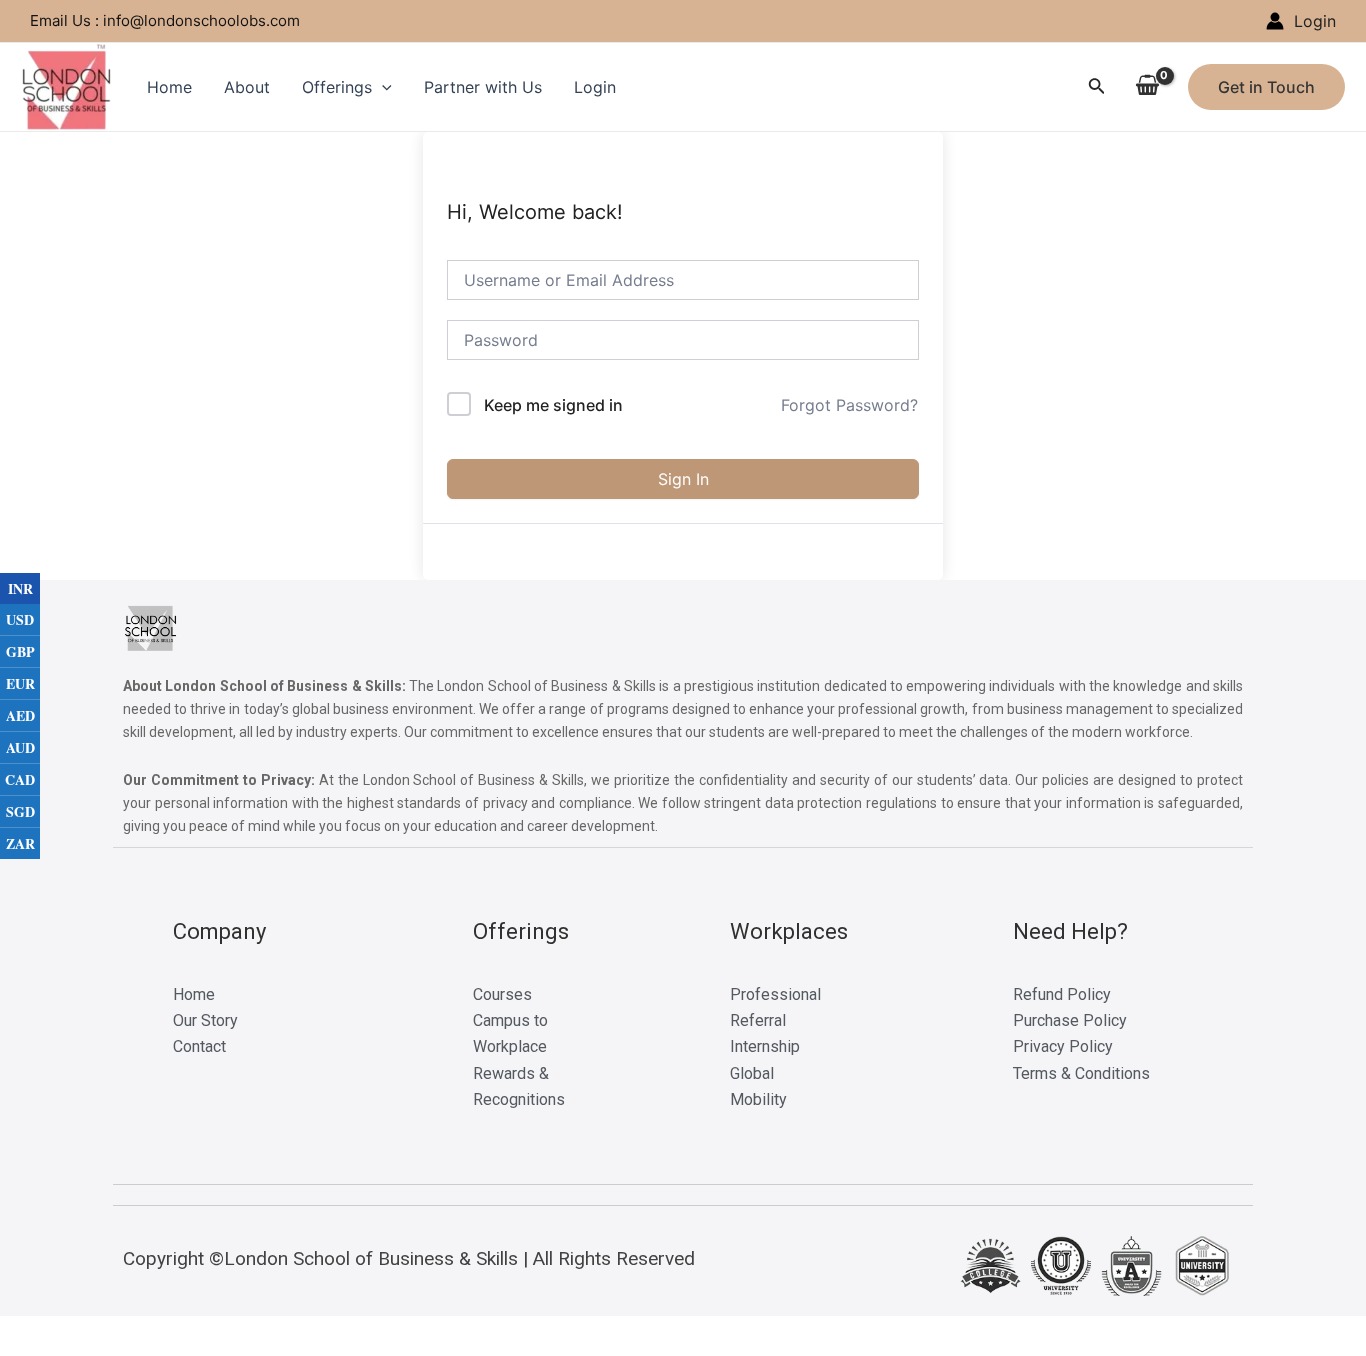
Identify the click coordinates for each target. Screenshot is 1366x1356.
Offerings (337, 87)
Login (595, 87)
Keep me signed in (553, 405)
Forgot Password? (849, 405)
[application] (382, 87)
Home (169, 87)
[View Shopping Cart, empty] (1147, 87)
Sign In (683, 479)
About (247, 87)
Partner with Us (483, 87)
